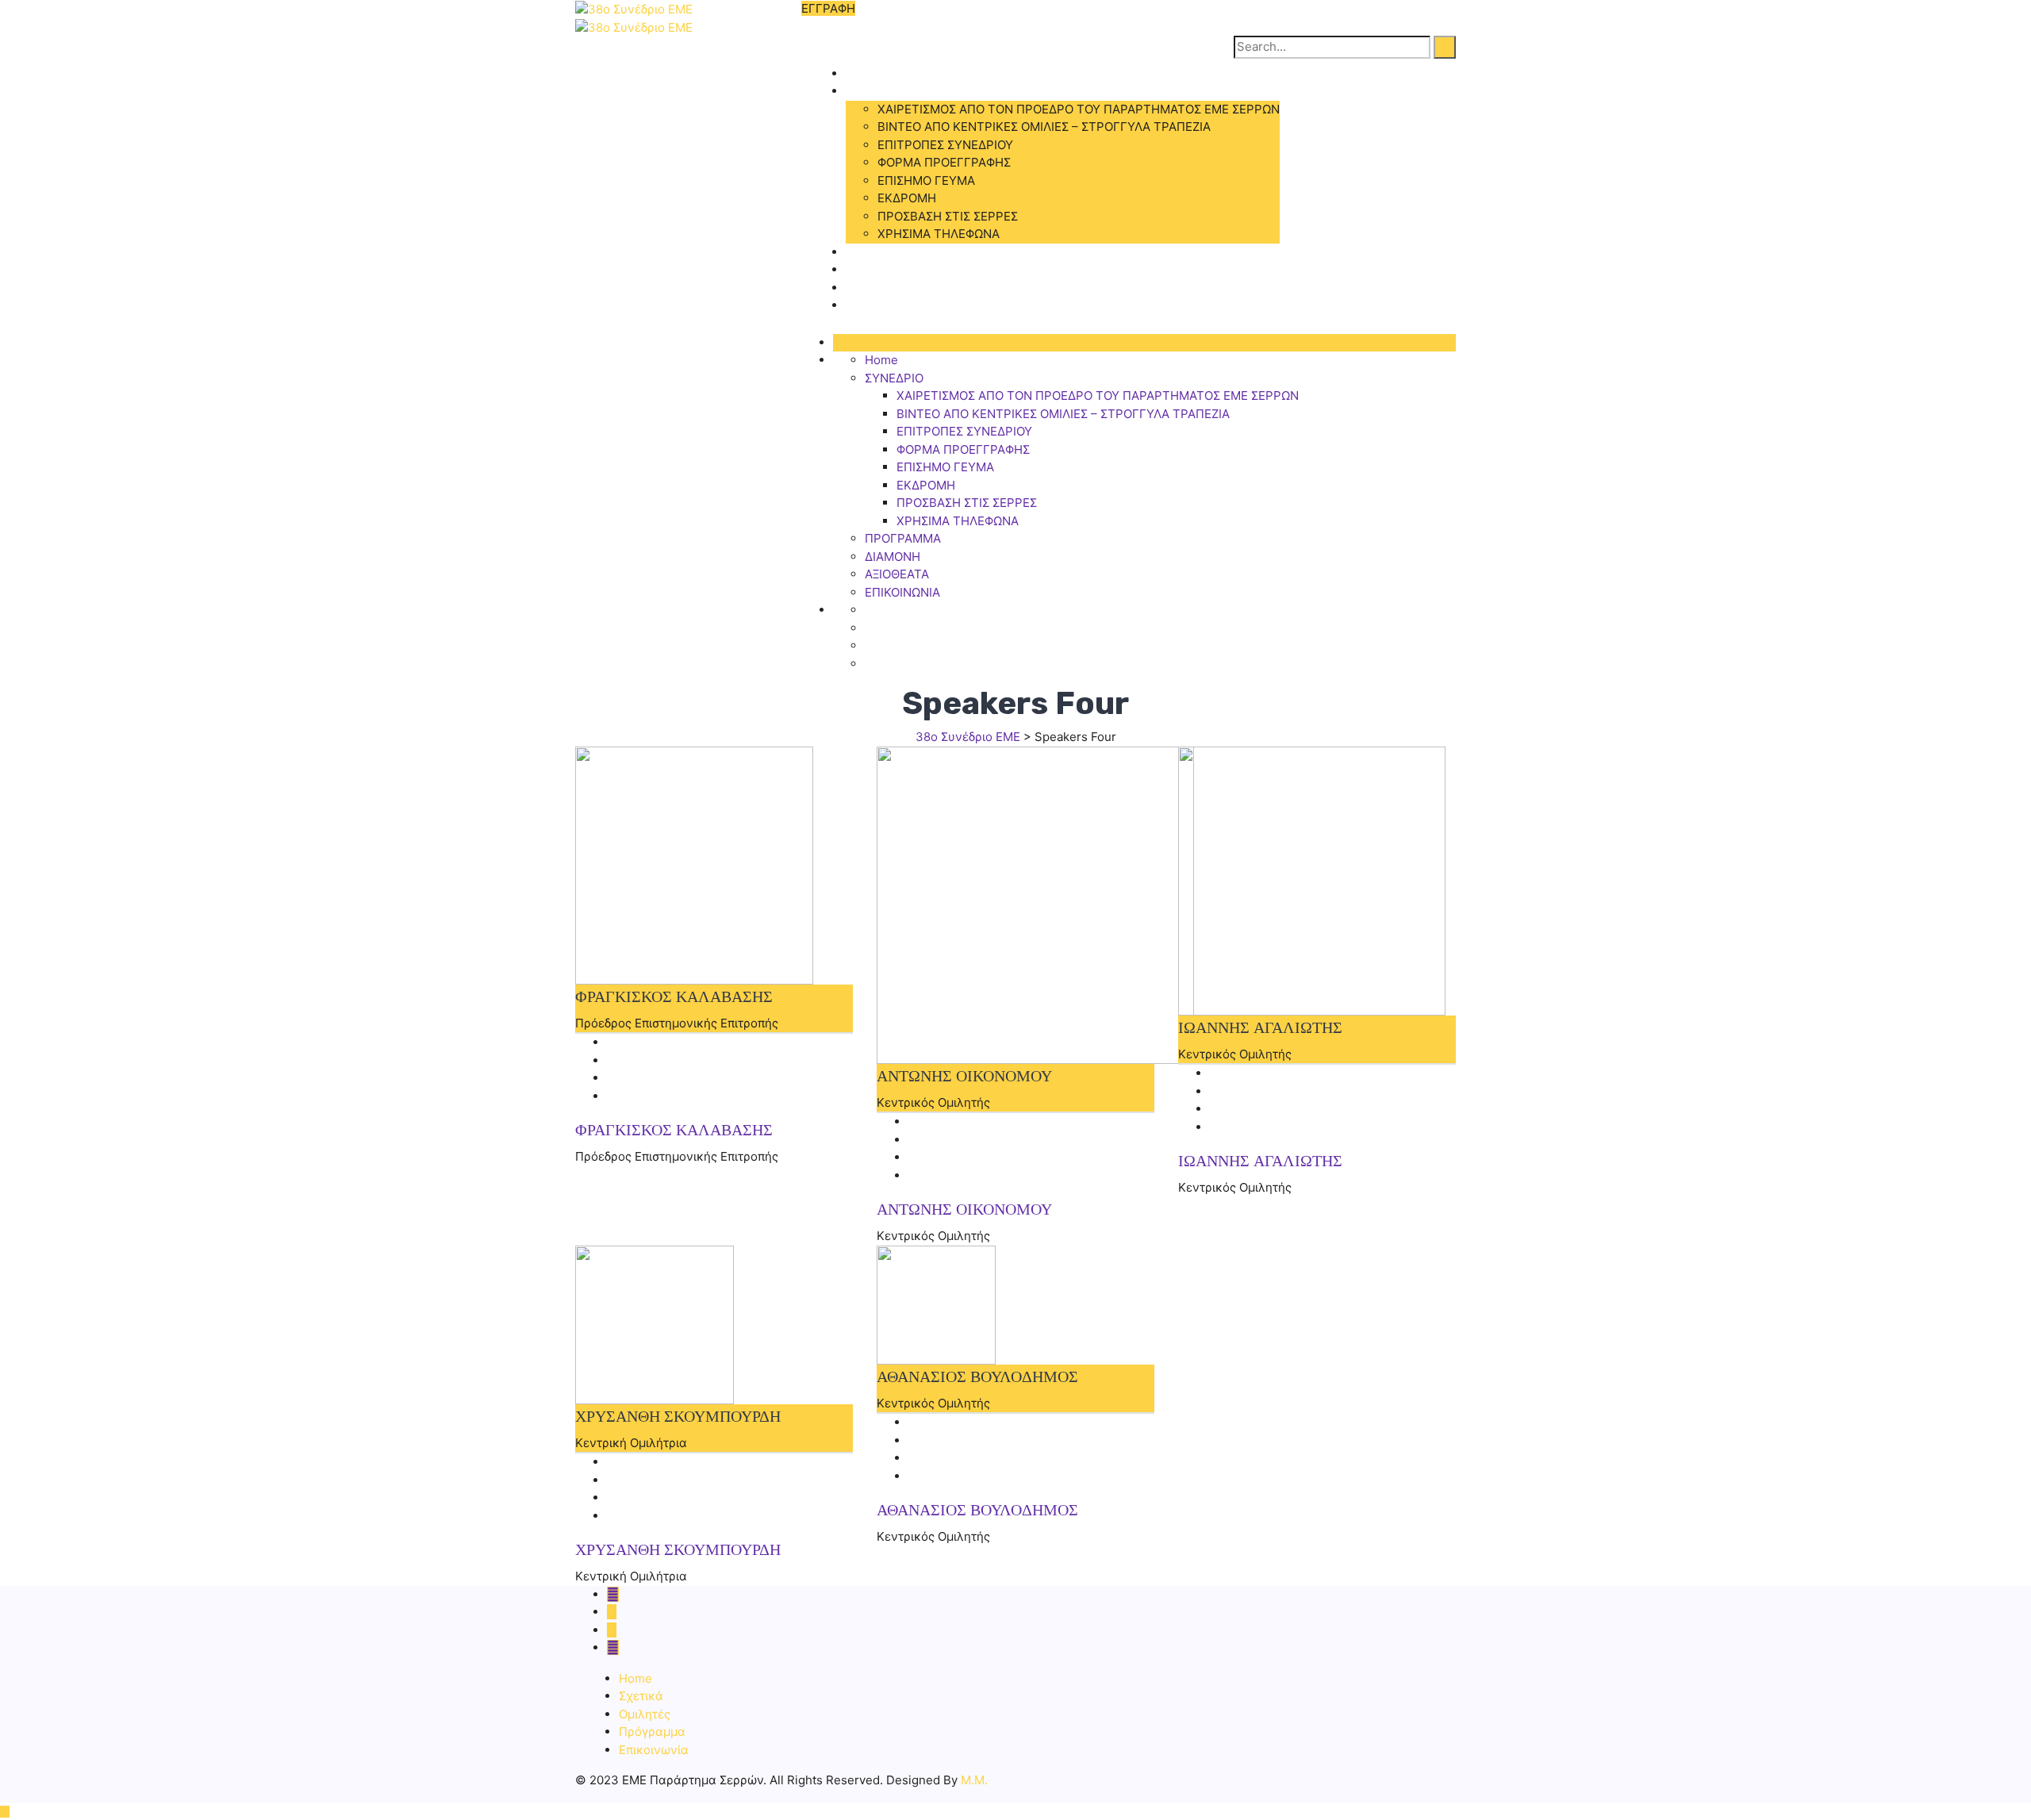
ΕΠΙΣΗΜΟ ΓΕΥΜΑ (926, 180)
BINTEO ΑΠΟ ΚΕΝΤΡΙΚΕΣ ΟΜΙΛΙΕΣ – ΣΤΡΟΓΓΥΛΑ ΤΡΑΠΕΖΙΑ (1044, 127)
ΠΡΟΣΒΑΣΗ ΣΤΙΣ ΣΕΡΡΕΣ (948, 216)
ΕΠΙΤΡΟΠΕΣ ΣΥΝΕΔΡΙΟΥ (945, 145)
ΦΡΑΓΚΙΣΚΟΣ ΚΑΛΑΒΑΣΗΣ (674, 1130)
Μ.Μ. (974, 1780)
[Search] (1445, 47)
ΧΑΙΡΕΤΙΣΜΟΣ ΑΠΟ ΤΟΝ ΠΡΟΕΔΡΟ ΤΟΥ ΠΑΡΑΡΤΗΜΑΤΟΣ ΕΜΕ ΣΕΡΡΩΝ (1079, 109)
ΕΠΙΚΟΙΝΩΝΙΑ (883, 305)
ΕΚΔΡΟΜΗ (907, 198)
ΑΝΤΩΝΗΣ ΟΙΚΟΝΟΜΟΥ (964, 1209)
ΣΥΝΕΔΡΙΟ (875, 91)
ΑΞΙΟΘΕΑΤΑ (878, 288)
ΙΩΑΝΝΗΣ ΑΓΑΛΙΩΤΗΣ (1260, 1161)
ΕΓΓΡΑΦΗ (828, 8)
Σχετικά (641, 1696)
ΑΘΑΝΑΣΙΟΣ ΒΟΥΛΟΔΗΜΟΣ (977, 1510)
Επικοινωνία (654, 1750)
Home (862, 73)
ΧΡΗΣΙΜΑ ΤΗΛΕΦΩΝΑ (939, 234)
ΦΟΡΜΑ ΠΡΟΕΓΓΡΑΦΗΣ (944, 162)
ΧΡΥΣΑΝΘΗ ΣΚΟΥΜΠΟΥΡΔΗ (678, 1549)
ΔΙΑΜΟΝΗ (873, 269)
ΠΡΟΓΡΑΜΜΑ (884, 252)
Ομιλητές (645, 1714)
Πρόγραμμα (652, 1732)
